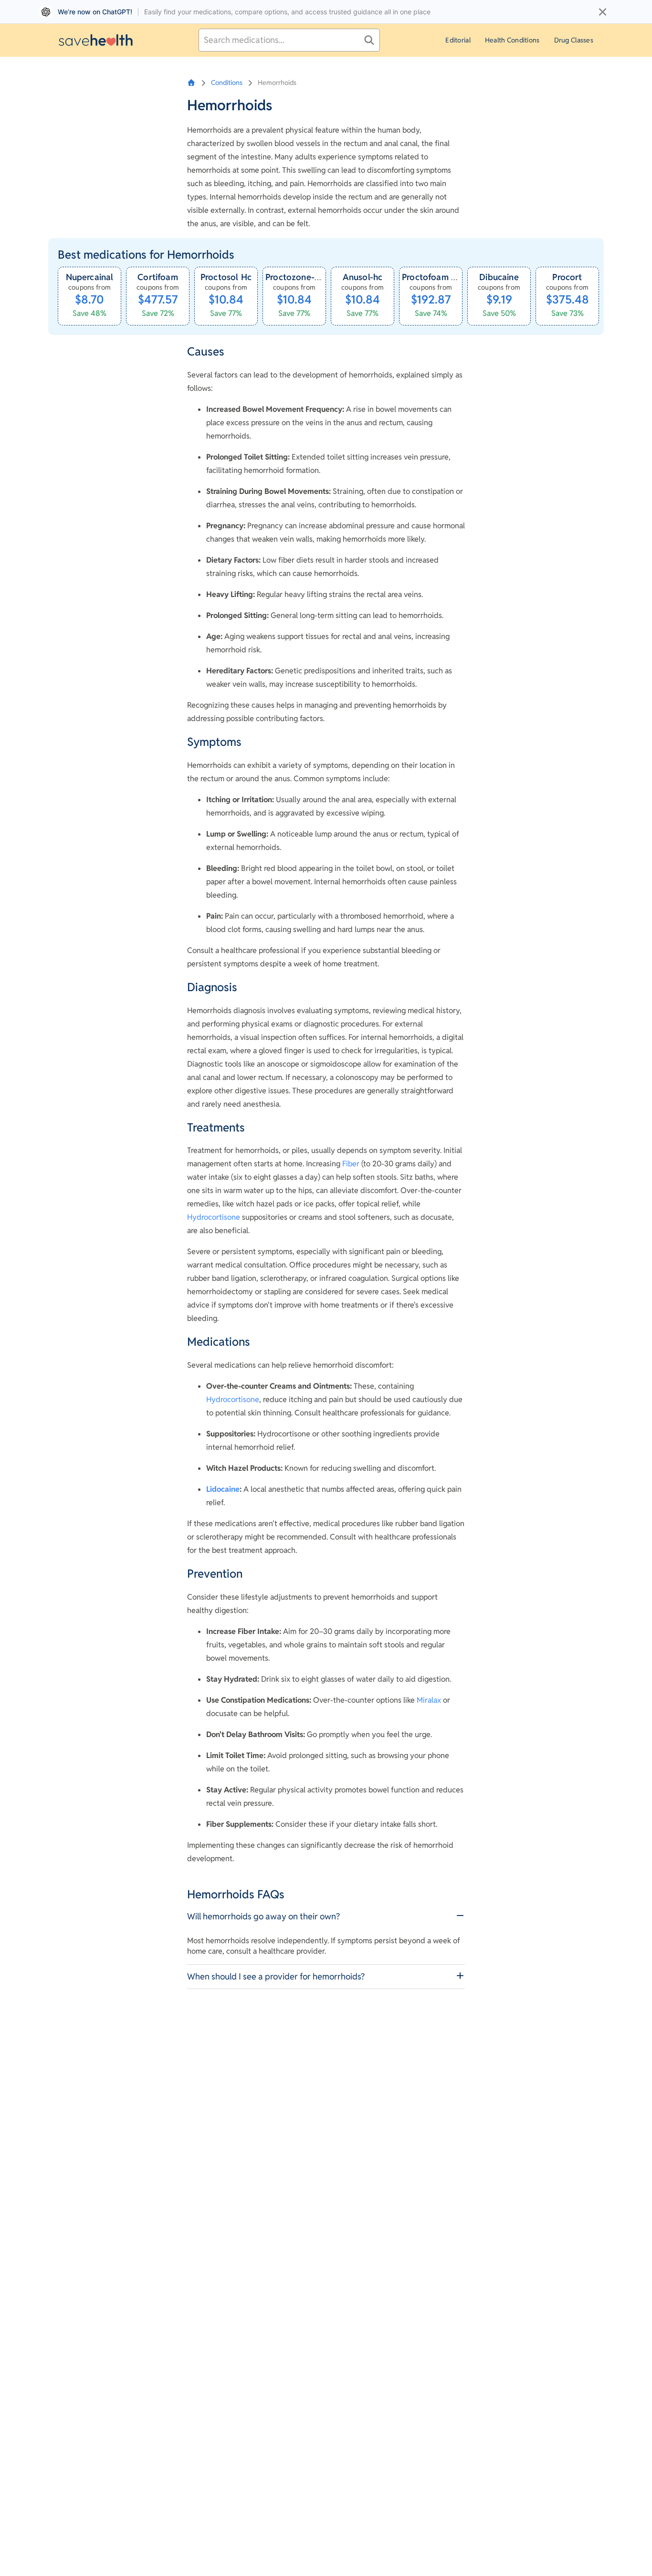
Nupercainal (90, 277)
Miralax (429, 1700)
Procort (567, 277)
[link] (89, 296)
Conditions (227, 83)
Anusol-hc (363, 277)
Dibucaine (499, 277)
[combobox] (289, 40)
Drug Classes (574, 40)
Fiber (351, 1164)
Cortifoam (158, 277)
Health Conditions (512, 40)
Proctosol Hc (226, 277)
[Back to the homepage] (96, 40)
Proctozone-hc (294, 277)
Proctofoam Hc (432, 277)
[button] (326, 1916)
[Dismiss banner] (603, 12)
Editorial (458, 40)
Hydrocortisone (214, 1217)
